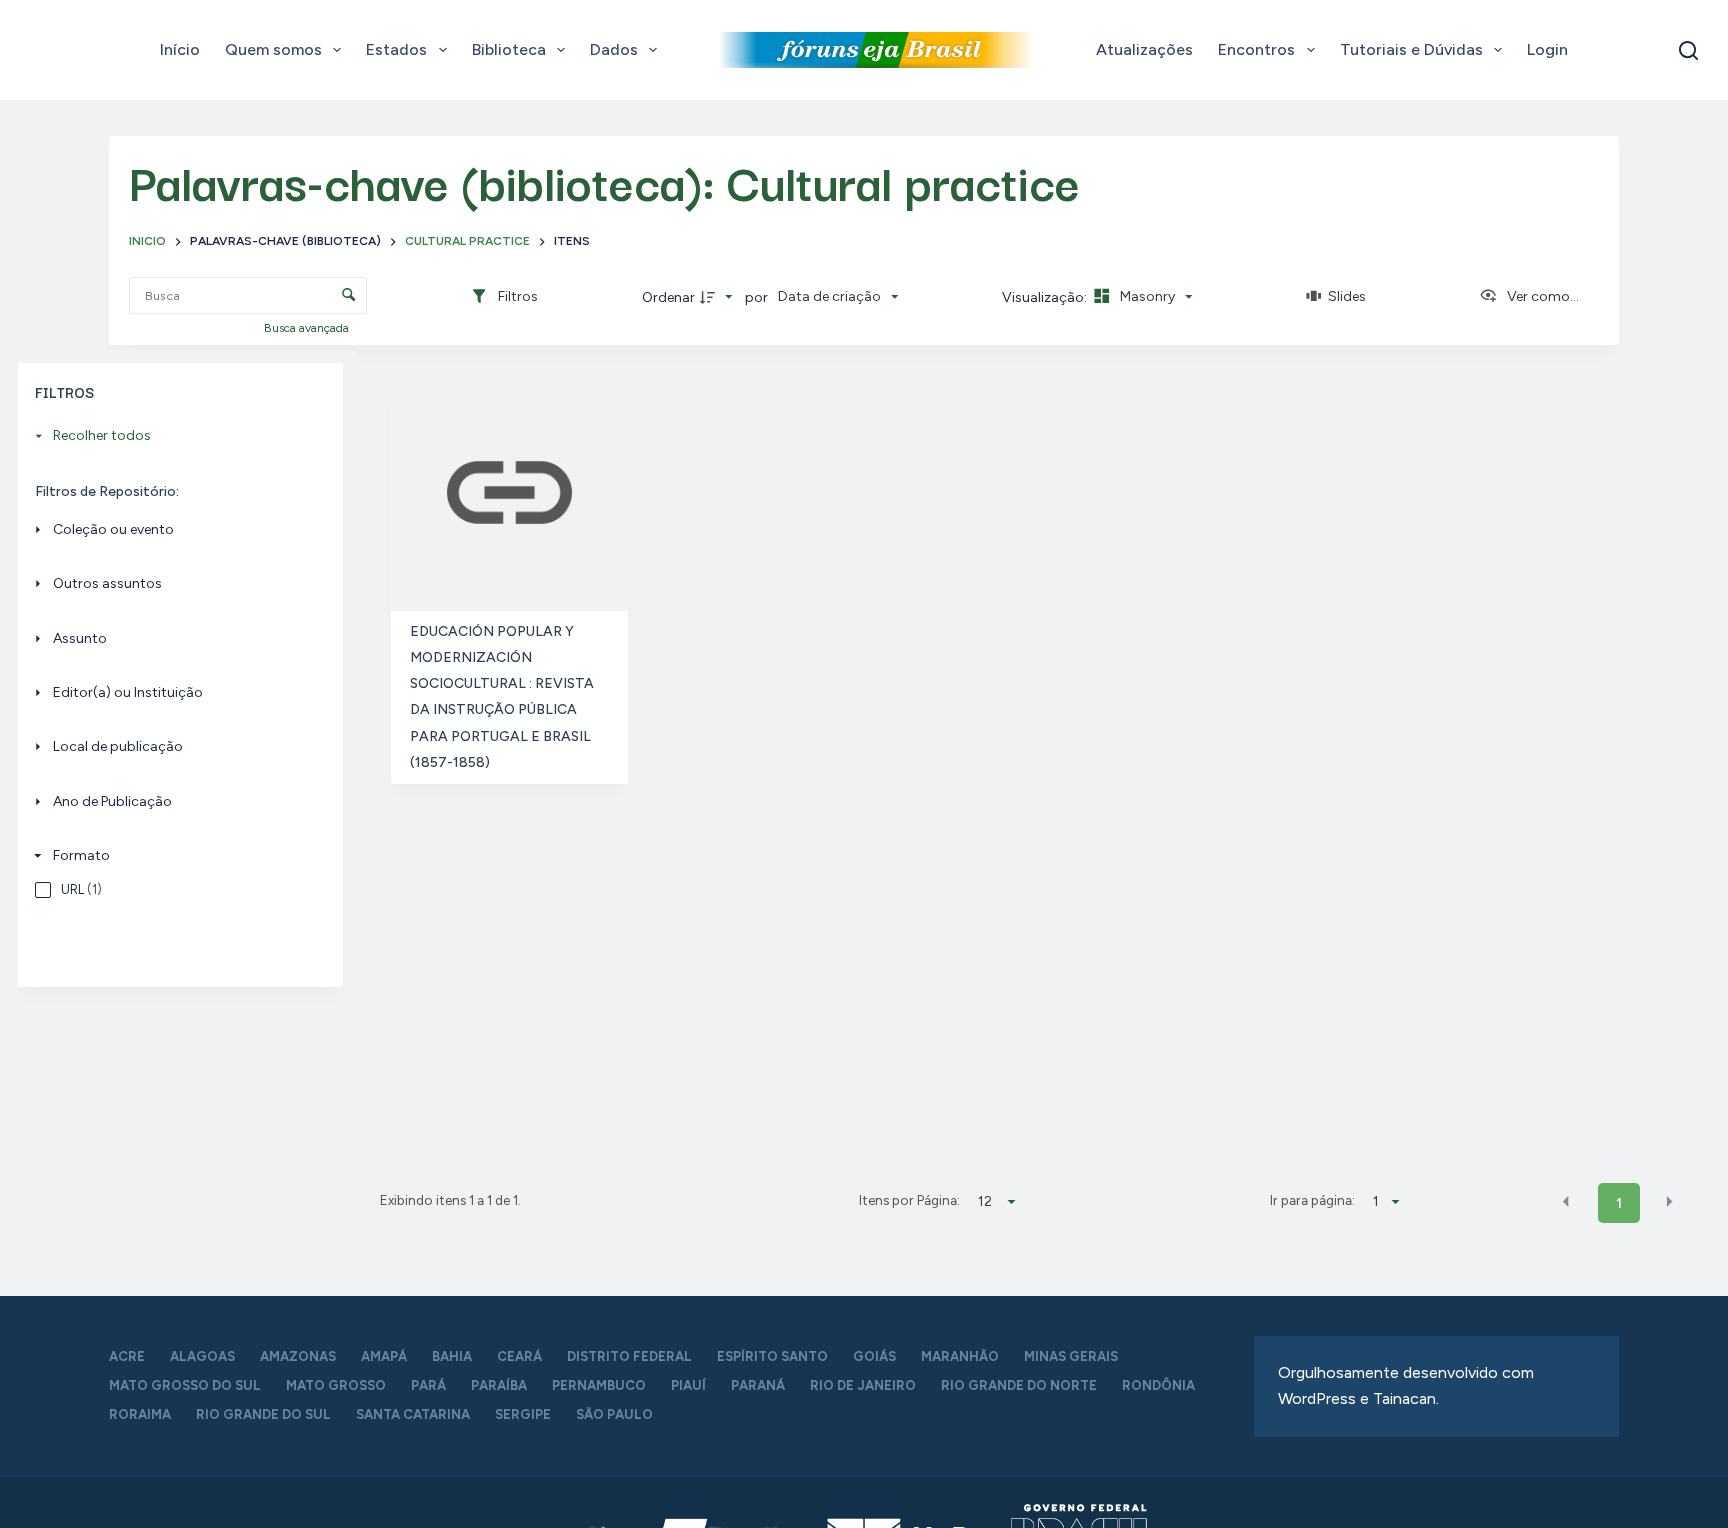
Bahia (452, 1356)
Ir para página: (1312, 1200)
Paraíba (499, 1385)
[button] (1566, 1202)
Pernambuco (599, 1385)
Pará (428, 1385)
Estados (396, 49)
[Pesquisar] (1688, 50)
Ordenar (668, 297)
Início (180, 49)
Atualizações (1144, 49)
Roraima (140, 1414)
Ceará (519, 1356)
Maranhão (960, 1356)
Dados (614, 49)
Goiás (874, 1356)
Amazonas (298, 1356)
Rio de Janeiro (863, 1385)
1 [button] (1619, 1203)
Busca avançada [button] (308, 328)
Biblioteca (509, 49)
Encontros (1256, 49)
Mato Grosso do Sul (185, 1385)
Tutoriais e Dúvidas (1411, 49)
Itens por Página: (909, 1200)
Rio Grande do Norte (1019, 1385)
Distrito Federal (629, 1356)
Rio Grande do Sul (263, 1414)
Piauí (688, 1385)
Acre (127, 1356)
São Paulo (614, 1414)
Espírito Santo (772, 1356)
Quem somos (273, 49)
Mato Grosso (336, 1385)
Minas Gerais (1071, 1356)
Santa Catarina (413, 1414)
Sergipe (523, 1414)
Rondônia (1158, 1385)
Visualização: (1046, 297)
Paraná (758, 1385)
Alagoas (202, 1356)
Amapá (384, 1356)
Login (1547, 49)
